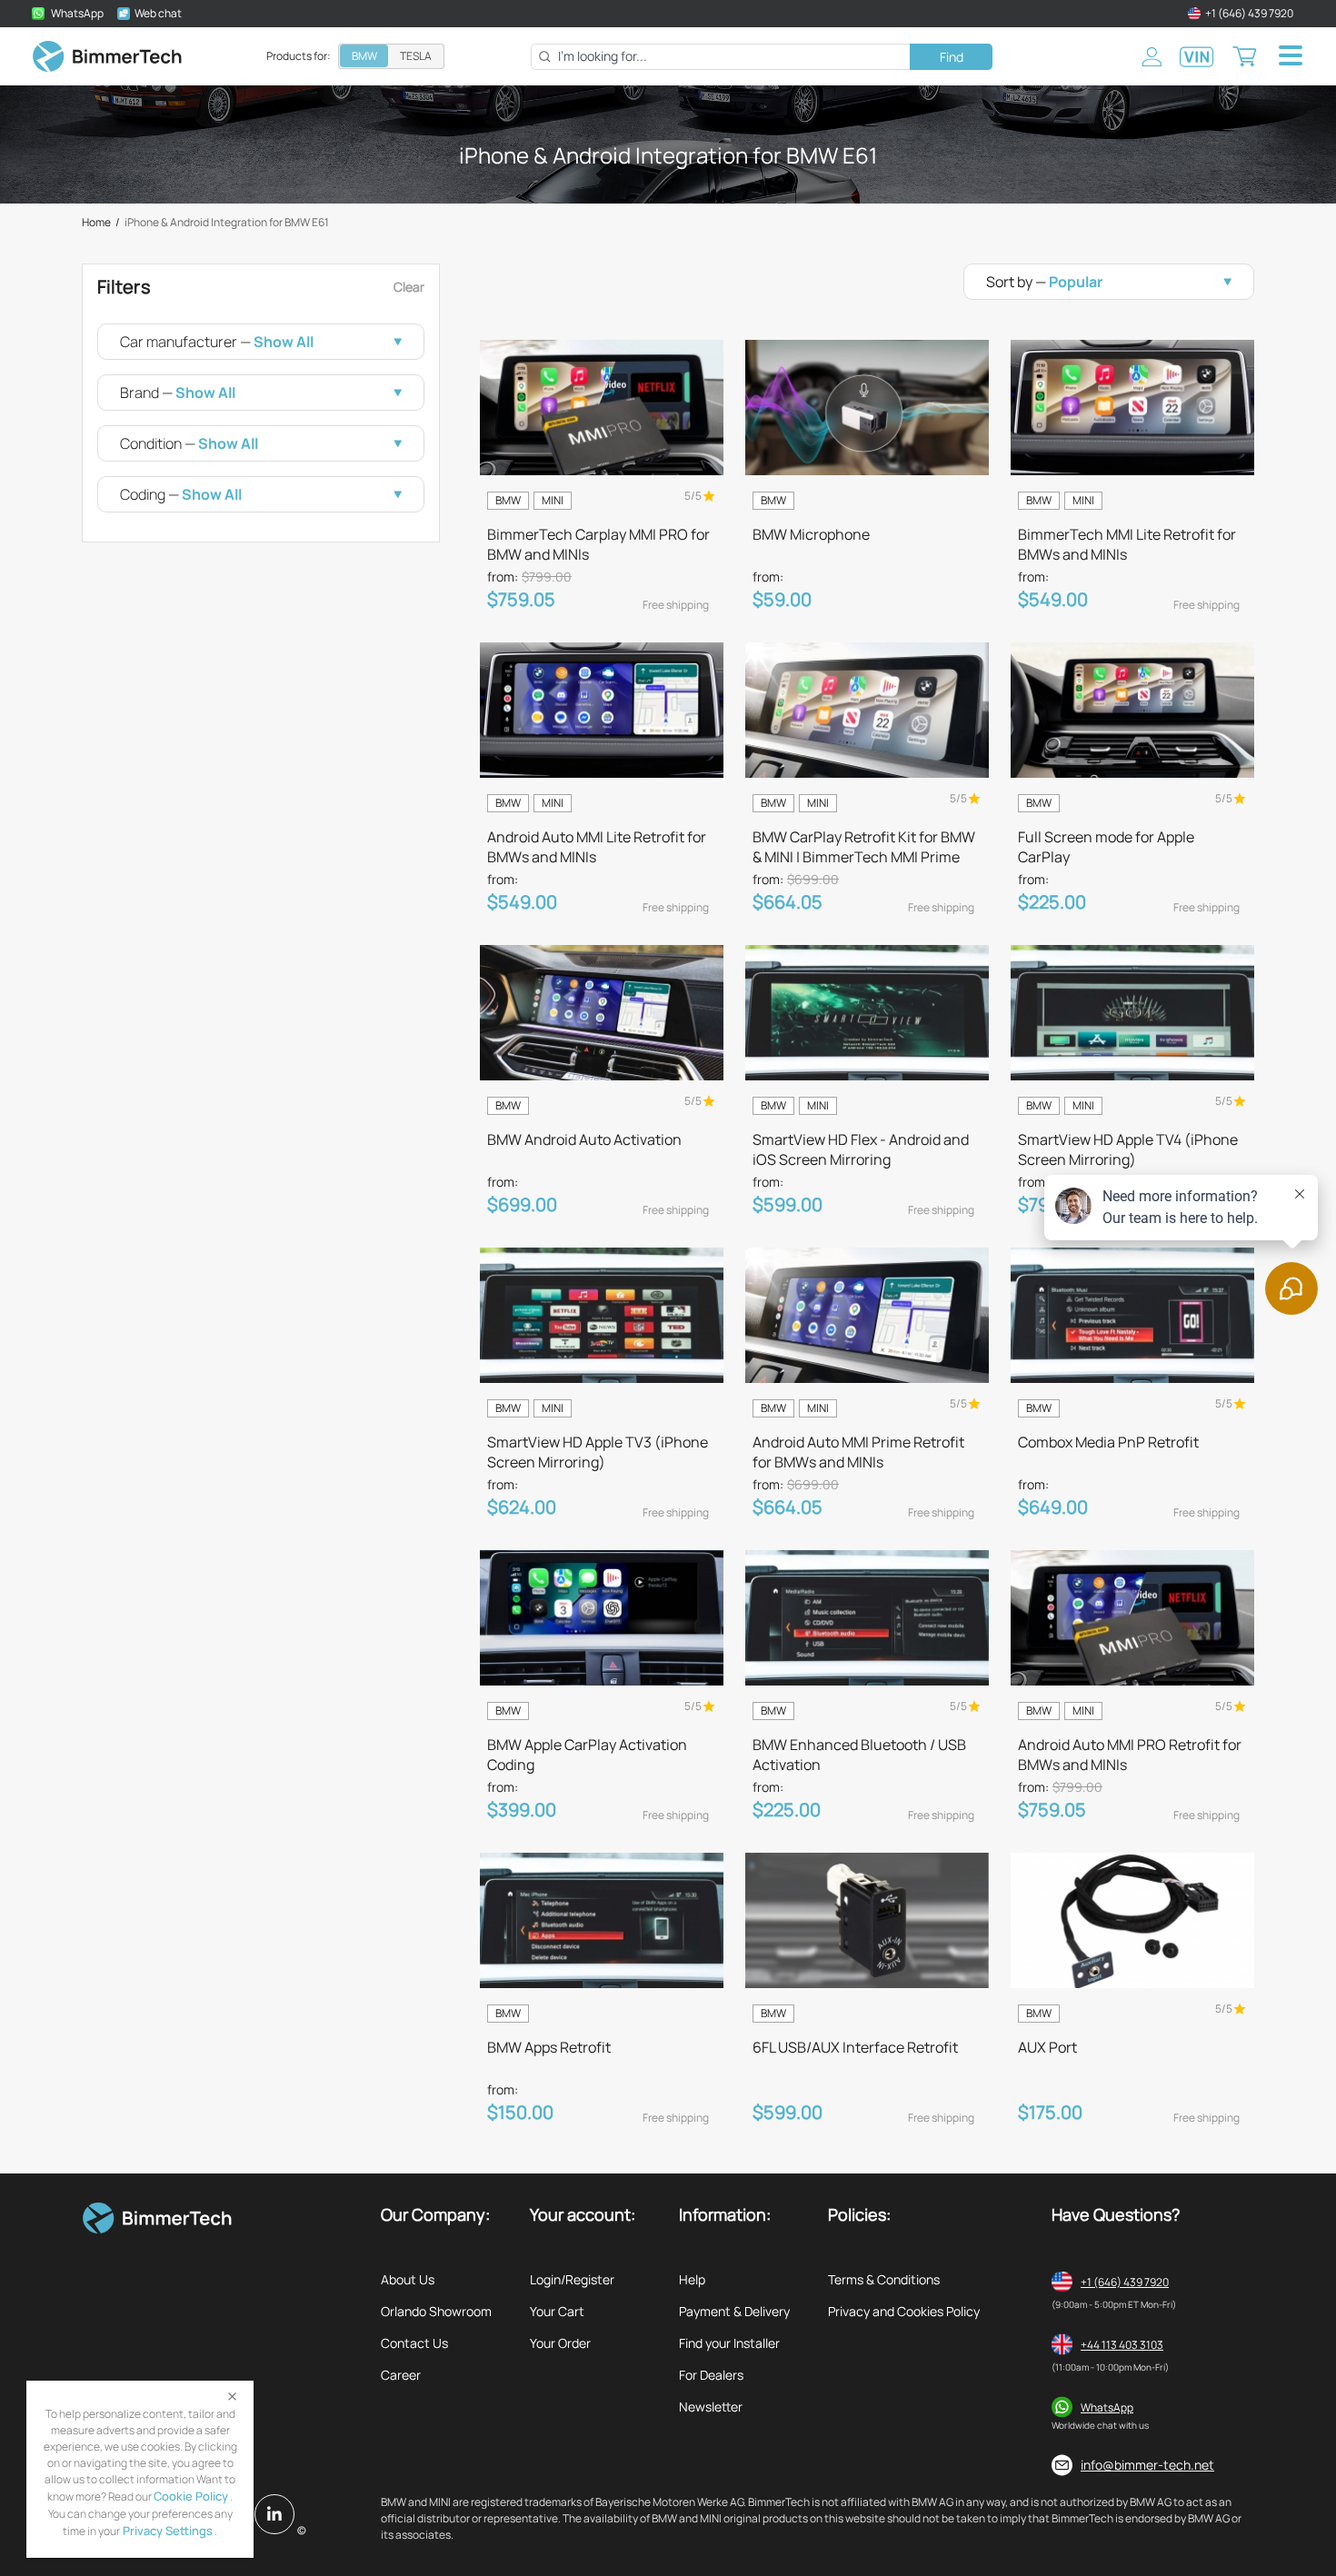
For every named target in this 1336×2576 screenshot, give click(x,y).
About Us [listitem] (408, 2279)
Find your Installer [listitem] (729, 2343)
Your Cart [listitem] (557, 2311)
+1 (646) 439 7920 (1125, 2282)
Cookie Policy (191, 2496)
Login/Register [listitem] (572, 2279)
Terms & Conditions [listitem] (884, 2279)
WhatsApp (1107, 2407)
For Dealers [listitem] (711, 2375)
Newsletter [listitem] (711, 2407)
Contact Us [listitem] (414, 2343)
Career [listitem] (401, 2375)
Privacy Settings (166, 2531)
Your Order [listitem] (560, 2343)
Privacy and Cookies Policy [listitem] (904, 2311)
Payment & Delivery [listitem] (734, 2311)
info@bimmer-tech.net (1147, 2465)
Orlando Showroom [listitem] (436, 2311)
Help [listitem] (692, 2279)
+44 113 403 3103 (1122, 2345)
